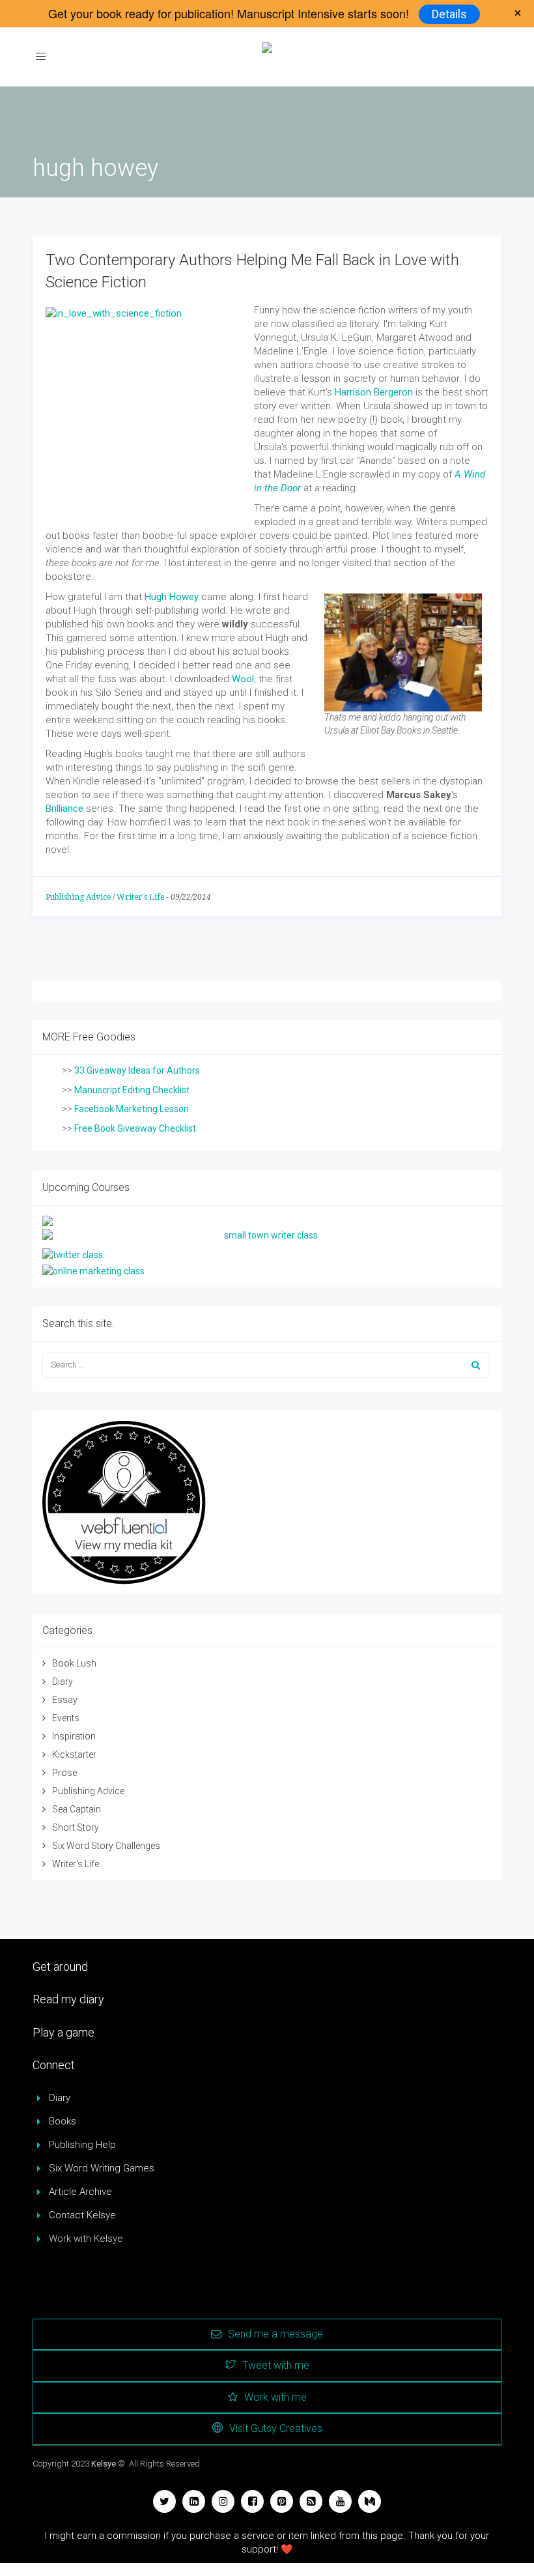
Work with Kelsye (86, 2239)
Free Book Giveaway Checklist (135, 1128)
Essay (65, 1700)
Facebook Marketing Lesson (132, 1109)
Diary (63, 1682)
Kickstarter (74, 1754)
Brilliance (64, 809)
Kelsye (104, 2464)
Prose (64, 1773)
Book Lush (74, 1663)
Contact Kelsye (82, 2215)
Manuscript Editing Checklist (132, 1090)
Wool (243, 679)
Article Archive (80, 2192)
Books (63, 2121)
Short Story (76, 1827)
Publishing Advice (78, 897)
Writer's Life (140, 897)
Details (449, 14)
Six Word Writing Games (102, 2168)
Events (66, 1718)
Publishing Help (82, 2145)
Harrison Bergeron (374, 392)
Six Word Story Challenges (106, 1846)
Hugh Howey (172, 597)
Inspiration (74, 1736)
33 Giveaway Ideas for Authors (137, 1070)
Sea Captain (77, 1809)
